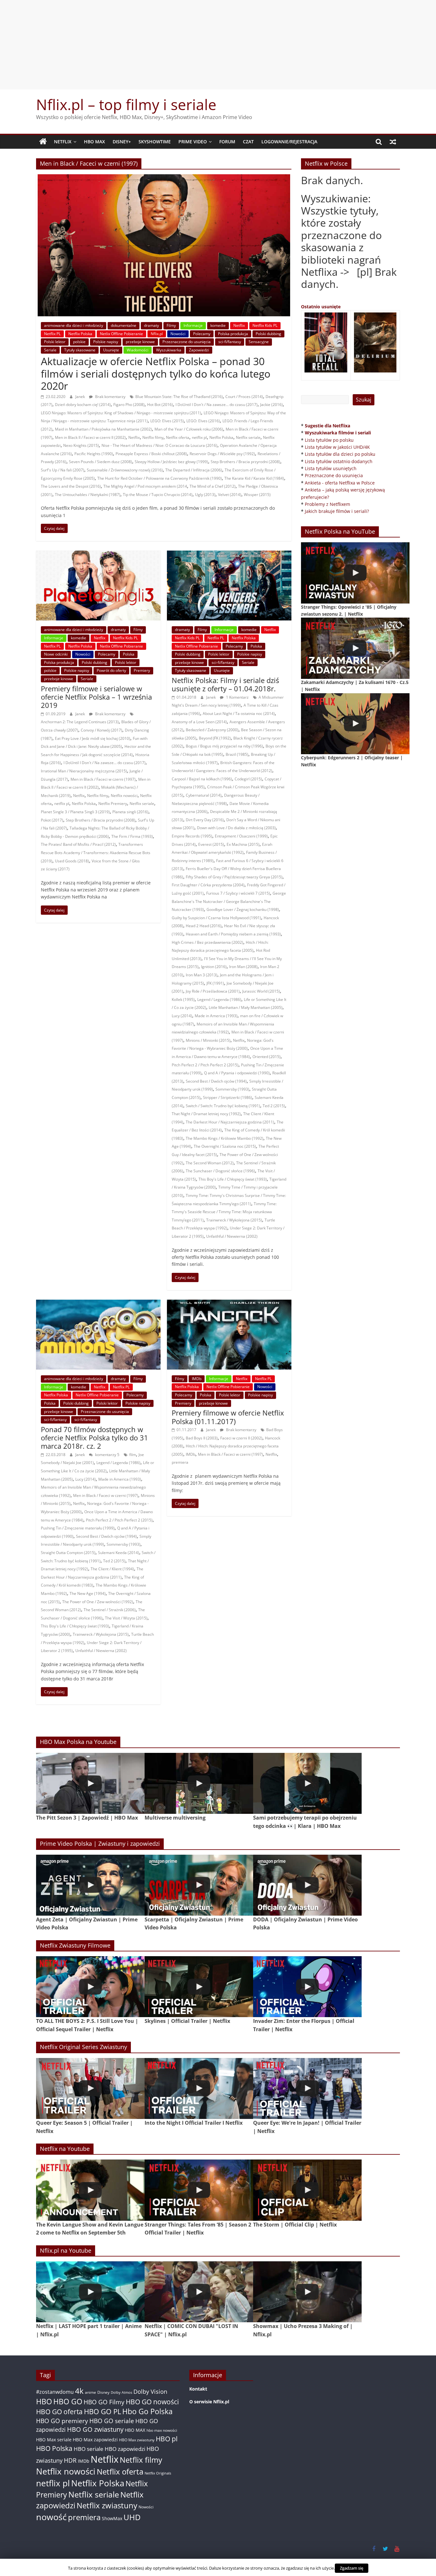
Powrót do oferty (111, 670)
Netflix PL (52, 334)
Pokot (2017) (52, 820)
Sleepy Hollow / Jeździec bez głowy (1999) (171, 462)
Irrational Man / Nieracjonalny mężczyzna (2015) (84, 771)
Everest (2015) (211, 844)
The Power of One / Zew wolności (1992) (98, 1602)
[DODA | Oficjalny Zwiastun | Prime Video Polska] (307, 1885)
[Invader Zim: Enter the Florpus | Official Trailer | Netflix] (307, 1987)
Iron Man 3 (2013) (202, 975)
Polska (129, 654)
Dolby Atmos (121, 2392)
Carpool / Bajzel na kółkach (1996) (202, 779)
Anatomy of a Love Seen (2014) (199, 722)
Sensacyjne (259, 342)
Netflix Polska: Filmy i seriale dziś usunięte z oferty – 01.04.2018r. (225, 684)
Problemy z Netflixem (327, 504)
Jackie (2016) (271, 405)
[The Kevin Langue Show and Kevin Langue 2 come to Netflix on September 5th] (90, 2190)
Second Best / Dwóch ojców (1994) (216, 1081)
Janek (81, 397)
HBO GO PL (102, 2411)
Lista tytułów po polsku (329, 440)
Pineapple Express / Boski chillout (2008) (151, 454)
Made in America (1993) (216, 1016)
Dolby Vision (150, 2391)
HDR (70, 2460)
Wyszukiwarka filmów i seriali (338, 433)
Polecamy (202, 334)
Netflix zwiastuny (107, 2505)
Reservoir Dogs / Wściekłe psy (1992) (222, 454)
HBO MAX (94, 142)
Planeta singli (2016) (130, 812)
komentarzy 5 (107, 1455)
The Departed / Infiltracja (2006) (194, 470)
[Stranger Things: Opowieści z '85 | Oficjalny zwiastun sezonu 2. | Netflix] (355, 573)
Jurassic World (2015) (261, 991)
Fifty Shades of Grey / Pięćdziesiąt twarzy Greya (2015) (234, 877)
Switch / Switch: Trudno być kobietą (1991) (223, 1106)
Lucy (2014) (182, 1016)
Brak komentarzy (110, 397)
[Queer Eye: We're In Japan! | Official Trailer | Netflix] (307, 2088)
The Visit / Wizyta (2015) (126, 1618)
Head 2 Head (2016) (204, 926)
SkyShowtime (155, 142)
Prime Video (193, 142)
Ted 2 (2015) (274, 1106)
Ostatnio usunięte (321, 307)
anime (90, 2392)
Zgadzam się (352, 2568)
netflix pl (199, 437)
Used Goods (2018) (72, 861)
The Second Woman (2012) (210, 1163)
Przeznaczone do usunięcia (187, 342)
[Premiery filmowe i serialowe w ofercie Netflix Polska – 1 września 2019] (98, 554)
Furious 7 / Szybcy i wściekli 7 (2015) (238, 893)
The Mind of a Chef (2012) (213, 486)
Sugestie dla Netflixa (327, 426)
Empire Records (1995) (192, 836)
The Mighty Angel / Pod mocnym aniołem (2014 (145, 486)
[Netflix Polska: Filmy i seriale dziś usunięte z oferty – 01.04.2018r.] (229, 554)
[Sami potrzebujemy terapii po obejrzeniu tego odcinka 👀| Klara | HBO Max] (307, 1783)
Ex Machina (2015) (243, 844)
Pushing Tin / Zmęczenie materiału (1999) (78, 1528)
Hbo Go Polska (147, 2411)
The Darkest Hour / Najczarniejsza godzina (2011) (230, 1122)
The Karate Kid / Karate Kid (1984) (254, 478)
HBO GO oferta (59, 2411)
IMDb (197, 1379)
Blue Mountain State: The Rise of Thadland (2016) (179, 397)
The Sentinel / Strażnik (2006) (110, 1610)
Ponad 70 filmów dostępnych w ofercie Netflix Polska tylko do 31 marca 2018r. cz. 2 (94, 1438)
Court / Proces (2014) (244, 397)
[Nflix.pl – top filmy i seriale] (43, 142)
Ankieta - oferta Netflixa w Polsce (340, 483)
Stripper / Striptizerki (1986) (228, 1097)
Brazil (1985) (237, 754)
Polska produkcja (233, 334)
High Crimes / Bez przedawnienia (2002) (207, 942)
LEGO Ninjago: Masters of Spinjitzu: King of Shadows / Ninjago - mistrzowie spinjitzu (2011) (121, 413)
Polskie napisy (106, 342)
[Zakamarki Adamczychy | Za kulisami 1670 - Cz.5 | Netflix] (355, 648)
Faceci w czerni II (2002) (241, 1438)
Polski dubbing (268, 334)
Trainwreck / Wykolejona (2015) (234, 1220)
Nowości (178, 334)
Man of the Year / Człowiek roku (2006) (189, 429)
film (133, 1455)
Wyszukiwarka (169, 350)
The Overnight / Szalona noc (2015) (225, 1146)
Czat (248, 142)
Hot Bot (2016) (160, 405)
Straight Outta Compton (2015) (68, 1553)
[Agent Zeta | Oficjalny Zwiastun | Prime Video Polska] (90, 1885)
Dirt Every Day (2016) (205, 820)
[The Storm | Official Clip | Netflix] (307, 2190)
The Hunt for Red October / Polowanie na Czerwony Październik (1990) (160, 478)
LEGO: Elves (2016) (203, 421)
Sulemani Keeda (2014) (119, 1553)
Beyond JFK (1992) (215, 738)
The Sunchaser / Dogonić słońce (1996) (220, 1171)
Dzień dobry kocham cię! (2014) (83, 405)
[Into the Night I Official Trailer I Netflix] (199, 2088)
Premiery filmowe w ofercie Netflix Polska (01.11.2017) (228, 1417)
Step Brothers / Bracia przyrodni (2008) (245, 462)
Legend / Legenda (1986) (219, 999)
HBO (44, 2402)
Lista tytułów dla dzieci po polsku (340, 454)
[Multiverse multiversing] (199, 1783)
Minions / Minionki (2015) (208, 1040)
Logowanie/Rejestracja (289, 142)
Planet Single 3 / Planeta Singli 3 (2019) (75, 812)
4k (79, 2391)
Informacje (193, 325)
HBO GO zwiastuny (95, 2429)
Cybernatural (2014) (204, 795)
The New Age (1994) (88, 1593)
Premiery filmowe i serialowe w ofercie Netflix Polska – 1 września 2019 (96, 697)
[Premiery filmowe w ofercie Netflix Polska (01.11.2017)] (229, 1303)
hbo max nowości (162, 2430)
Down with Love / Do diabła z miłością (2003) (236, 828)
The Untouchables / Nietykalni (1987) (88, 495)
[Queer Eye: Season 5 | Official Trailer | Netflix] (90, 2088)
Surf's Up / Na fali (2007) (63, 470)
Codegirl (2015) (248, 779)
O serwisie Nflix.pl (209, 2402)
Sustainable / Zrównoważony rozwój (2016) (125, 470)
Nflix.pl (157, 334)
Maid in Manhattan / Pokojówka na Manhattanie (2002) (103, 429)
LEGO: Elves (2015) (167, 421)
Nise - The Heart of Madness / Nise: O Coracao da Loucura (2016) (159, 445)
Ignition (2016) (214, 967)
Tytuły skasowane (80, 350)
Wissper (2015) (257, 495)
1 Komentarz (237, 697)
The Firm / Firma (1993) (132, 836)
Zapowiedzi (199, 350)
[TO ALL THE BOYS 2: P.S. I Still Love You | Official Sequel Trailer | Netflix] (90, 1987)
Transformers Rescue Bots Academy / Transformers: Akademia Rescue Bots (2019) (96, 852)
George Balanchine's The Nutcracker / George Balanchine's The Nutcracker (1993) (229, 901)
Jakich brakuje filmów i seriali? (337, 511)
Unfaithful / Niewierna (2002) (232, 1236)
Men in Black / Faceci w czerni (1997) (103, 779)
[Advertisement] (218, 45)
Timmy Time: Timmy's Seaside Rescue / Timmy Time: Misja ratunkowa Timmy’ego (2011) (224, 1212)
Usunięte (111, 350)
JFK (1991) (215, 983)
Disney (103, 2392)
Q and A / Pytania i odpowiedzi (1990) (237, 1073)
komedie (218, 325)
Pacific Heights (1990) (94, 454)
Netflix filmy (153, 437)
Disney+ (122, 142)
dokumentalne (124, 325)
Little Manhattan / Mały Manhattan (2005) (246, 1007)
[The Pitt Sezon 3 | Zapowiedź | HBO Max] (90, 1783)
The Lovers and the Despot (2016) (71, 486)
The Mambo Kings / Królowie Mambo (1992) (225, 1138)
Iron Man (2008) (243, 967)
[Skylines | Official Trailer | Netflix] (199, 1987)
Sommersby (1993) (232, 1089)
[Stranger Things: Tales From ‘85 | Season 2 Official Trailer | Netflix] (199, 2190)
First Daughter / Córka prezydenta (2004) (208, 885)
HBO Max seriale (54, 2440)
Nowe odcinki (56, 654)
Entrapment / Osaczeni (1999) (241, 836)
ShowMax (112, 2518)
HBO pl (167, 2439)
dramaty (151, 325)
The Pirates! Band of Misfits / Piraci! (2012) (78, 844)
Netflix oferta (178, 437)
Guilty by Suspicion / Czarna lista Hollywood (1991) (216, 918)
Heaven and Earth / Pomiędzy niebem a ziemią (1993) (233, 934)
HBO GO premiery (62, 2421)
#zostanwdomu (55, 2392)
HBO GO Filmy (104, 2402)
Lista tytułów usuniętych (331, 468)
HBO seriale (89, 2449)
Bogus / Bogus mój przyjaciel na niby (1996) (224, 746)
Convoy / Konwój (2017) (101, 730)
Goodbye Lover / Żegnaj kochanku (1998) (243, 909)
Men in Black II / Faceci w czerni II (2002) (90, 437)
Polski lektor (55, 342)
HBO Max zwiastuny (137, 2440)
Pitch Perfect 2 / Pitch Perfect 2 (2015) (205, 1065)
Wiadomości (138, 350)
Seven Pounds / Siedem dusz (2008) (101, 462)
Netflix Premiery (113, 804)
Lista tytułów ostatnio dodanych (339, 461)
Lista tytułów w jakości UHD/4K (337, 447)
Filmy (171, 325)
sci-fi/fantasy (230, 342)
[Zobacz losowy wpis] (393, 142)
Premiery (142, 670)
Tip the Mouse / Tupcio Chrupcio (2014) (158, 495)
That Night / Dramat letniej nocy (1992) (206, 1114)
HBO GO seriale (112, 2421)
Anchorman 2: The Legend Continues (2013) (80, 722)
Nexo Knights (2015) (81, 445)
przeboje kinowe (140, 342)
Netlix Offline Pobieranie (121, 334)
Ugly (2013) (205, 495)
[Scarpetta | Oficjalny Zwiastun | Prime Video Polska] (199, 1885)
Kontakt (198, 2389)
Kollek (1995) (183, 999)
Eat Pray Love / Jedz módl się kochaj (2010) (93, 738)
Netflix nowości (124, 796)
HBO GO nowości (152, 2402)
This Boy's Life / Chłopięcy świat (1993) (233, 1179)
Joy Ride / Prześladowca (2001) (213, 991)
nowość (51, 2517)
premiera (180, 1462)
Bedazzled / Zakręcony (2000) (212, 730)
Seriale (50, 350)
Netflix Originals (158, 2473)
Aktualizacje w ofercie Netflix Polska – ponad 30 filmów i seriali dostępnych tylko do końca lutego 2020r (156, 373)
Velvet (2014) (230, 495)
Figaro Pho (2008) (129, 405)
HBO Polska (54, 2448)
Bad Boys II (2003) (202, 1438)
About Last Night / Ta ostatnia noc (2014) (239, 713)
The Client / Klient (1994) (112, 1569)
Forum (227, 142)
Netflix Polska (80, 334)
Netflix (63, 142)
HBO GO (68, 2402)
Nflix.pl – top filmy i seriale (126, 104)
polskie (79, 342)
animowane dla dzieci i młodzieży (74, 325)
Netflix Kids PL (265, 325)
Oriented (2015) (267, 1057)
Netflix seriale (248, 437)
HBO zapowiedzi (125, 2449)
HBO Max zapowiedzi (95, 2440)
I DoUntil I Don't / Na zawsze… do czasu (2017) (217, 405)
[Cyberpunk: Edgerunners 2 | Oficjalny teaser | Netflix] (355, 724)
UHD (132, 2517)
